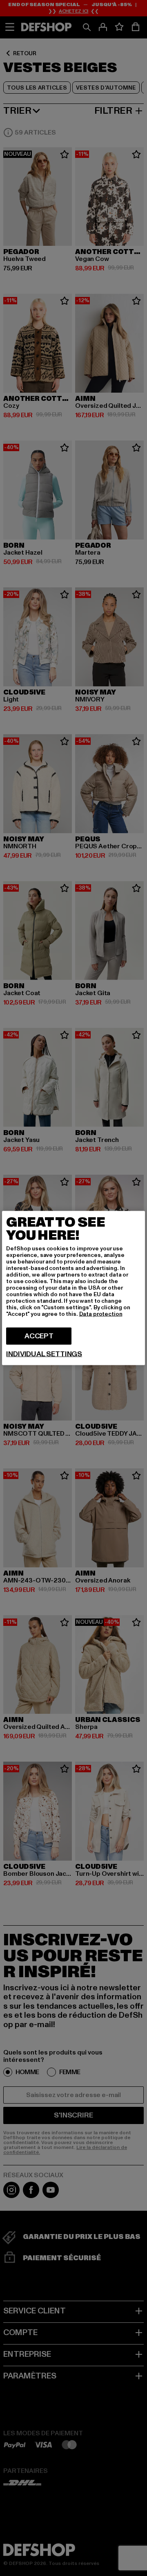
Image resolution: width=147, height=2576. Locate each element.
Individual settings (44, 1354)
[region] (73, 1288)
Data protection (101, 1314)
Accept (39, 1336)
